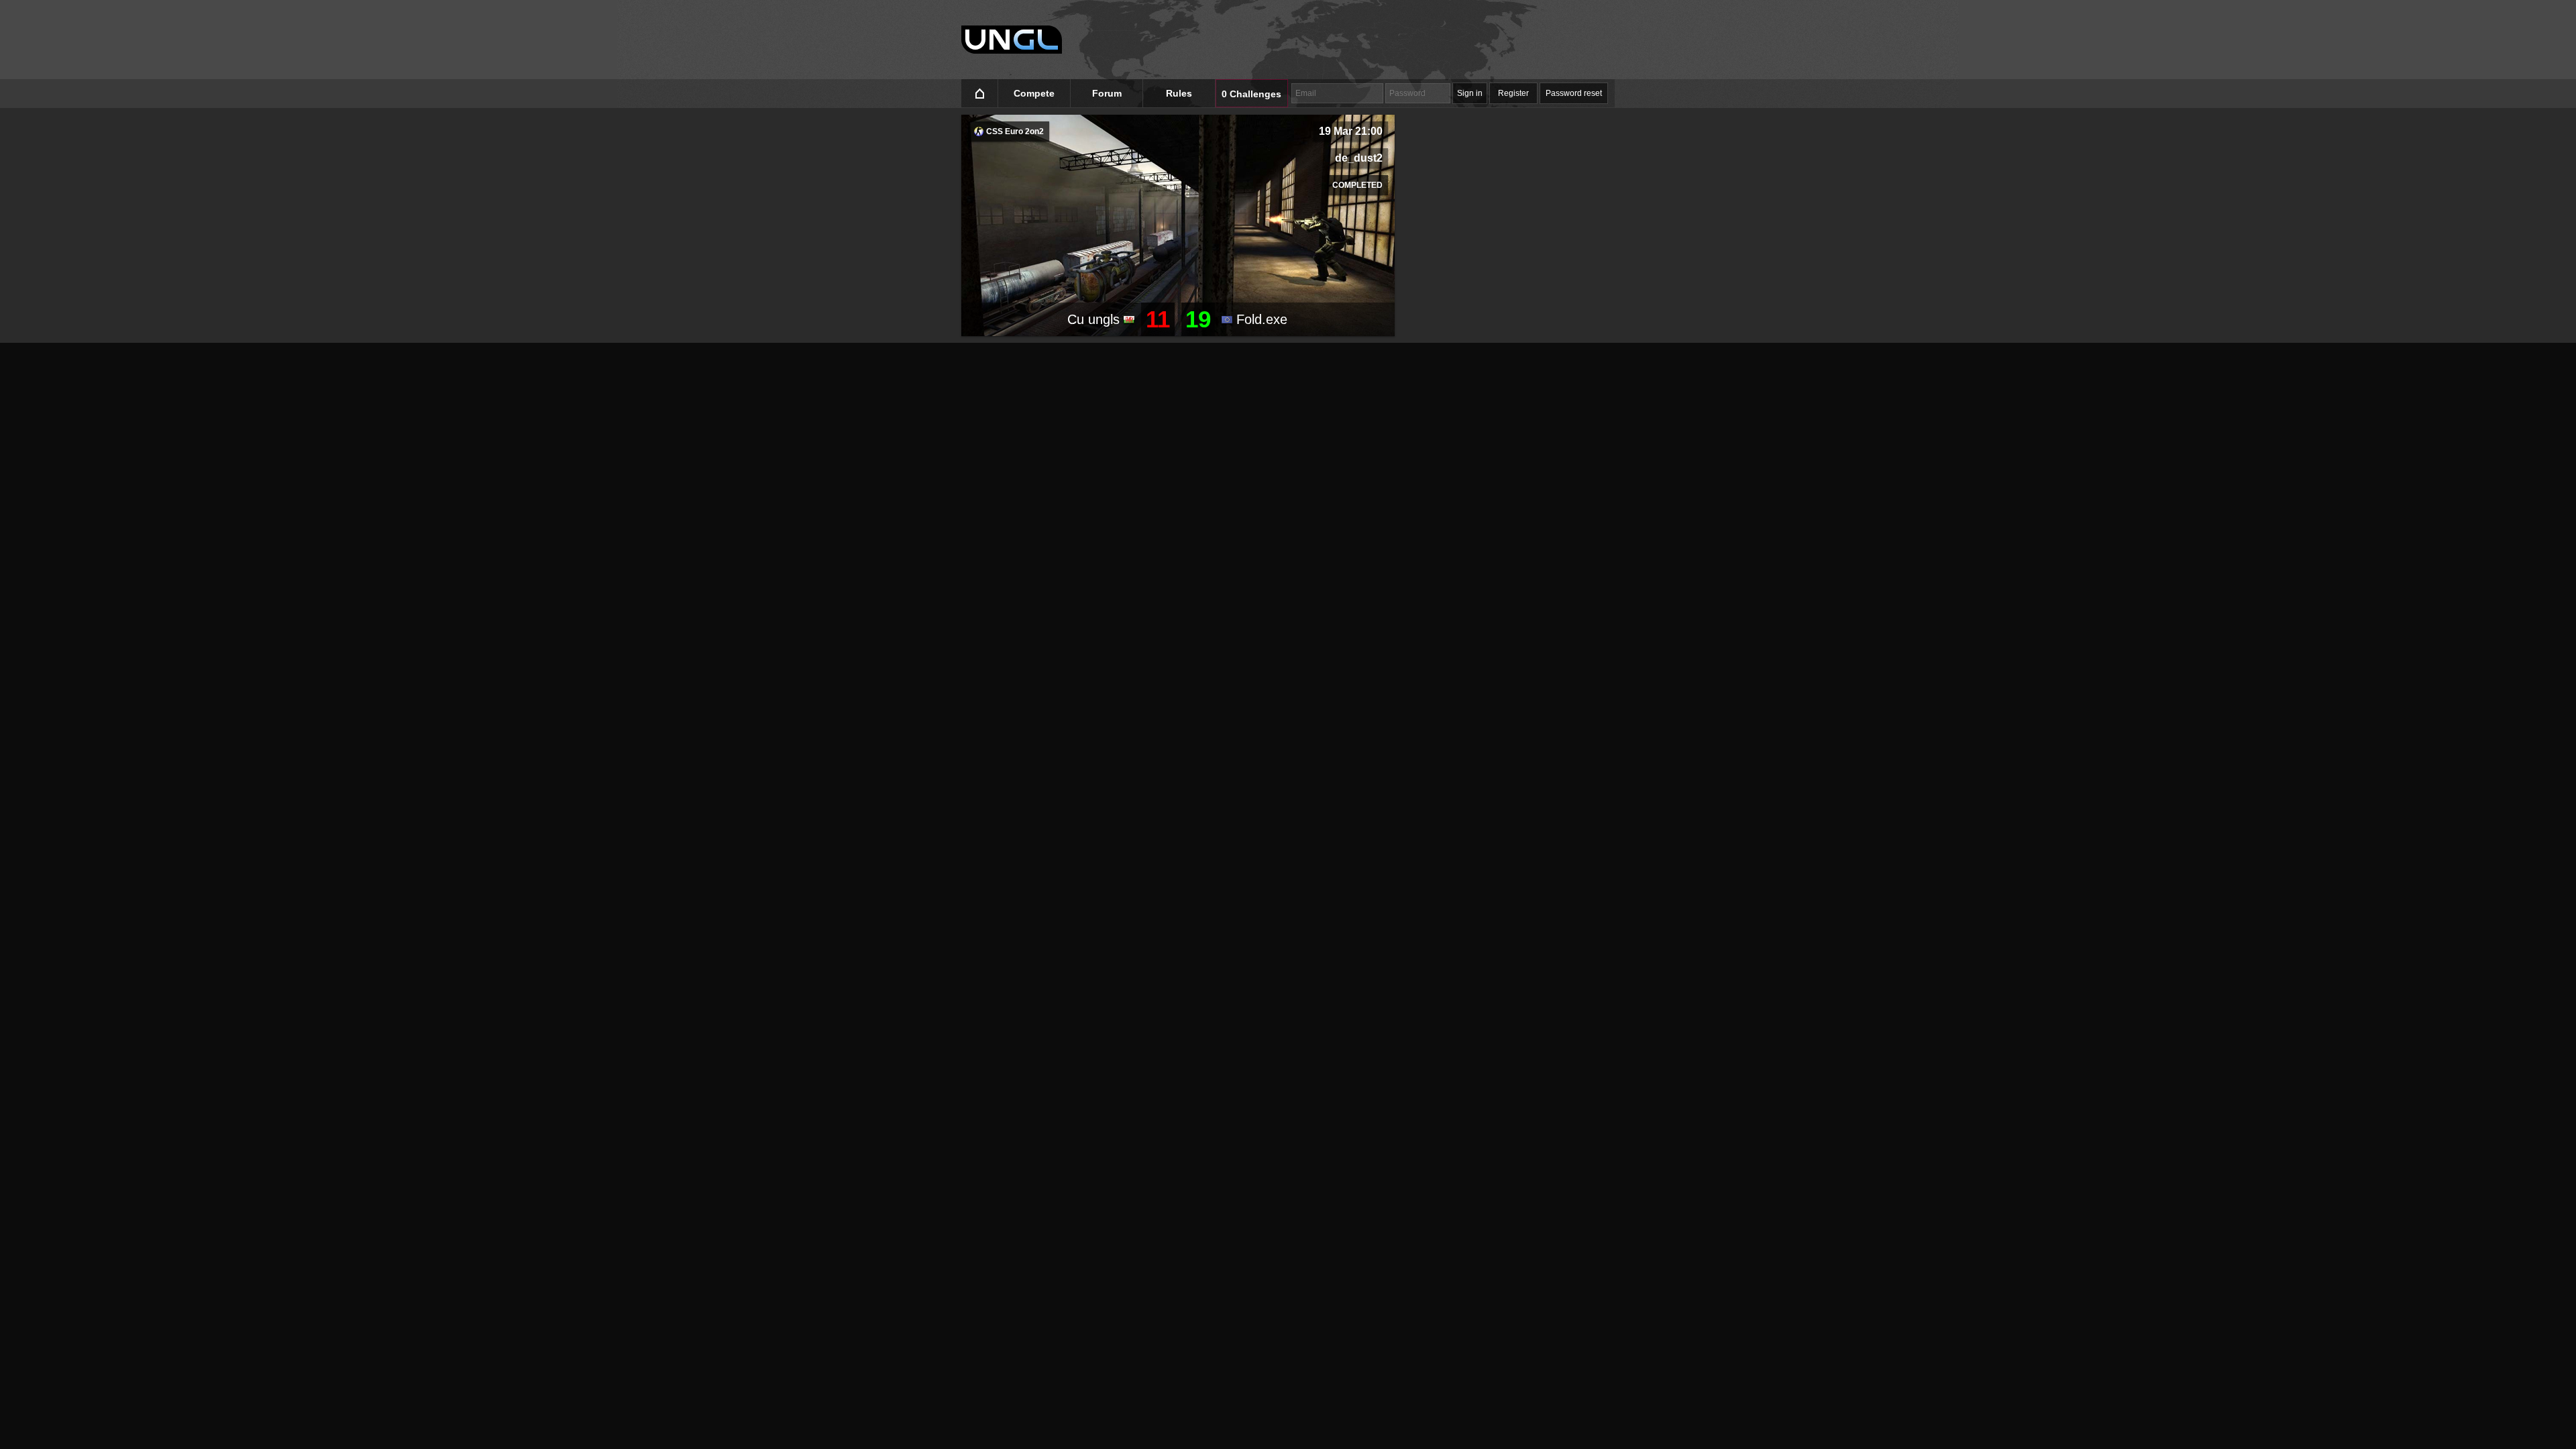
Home (980, 94)
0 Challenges (1251, 94)
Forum (1107, 93)
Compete (1034, 93)
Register (1513, 93)
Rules (1179, 93)
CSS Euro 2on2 (1014, 131)
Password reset (1574, 93)
